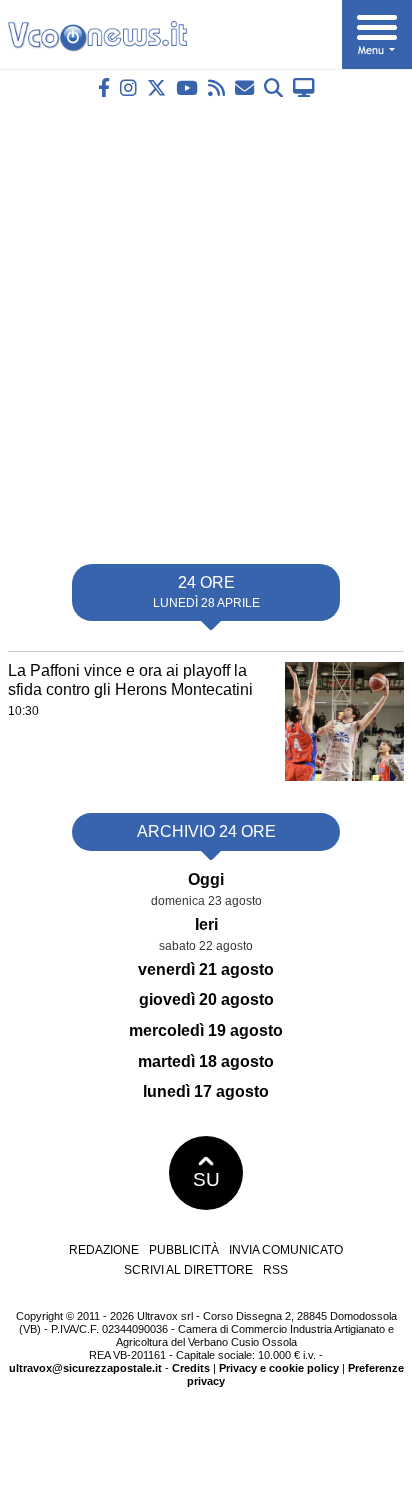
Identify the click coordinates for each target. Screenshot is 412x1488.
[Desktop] (304, 87)
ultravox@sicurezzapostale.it (85, 1368)
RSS (275, 1270)
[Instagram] (128, 87)
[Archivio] (273, 87)
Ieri (206, 924)
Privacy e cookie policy (279, 1368)
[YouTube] (187, 87)
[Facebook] (104, 87)
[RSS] (216, 87)
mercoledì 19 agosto (206, 1030)
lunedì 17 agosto (206, 1091)
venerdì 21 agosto (206, 969)
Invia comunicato (286, 1250)
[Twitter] (156, 87)
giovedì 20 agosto (206, 999)
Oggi (206, 879)
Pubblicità (184, 1250)
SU (206, 1179)
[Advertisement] (206, 323)
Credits (191, 1368)
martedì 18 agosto (206, 1061)
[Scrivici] (244, 87)
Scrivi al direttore (188, 1270)
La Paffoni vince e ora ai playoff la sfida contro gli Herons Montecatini (130, 680)
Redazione (104, 1250)
